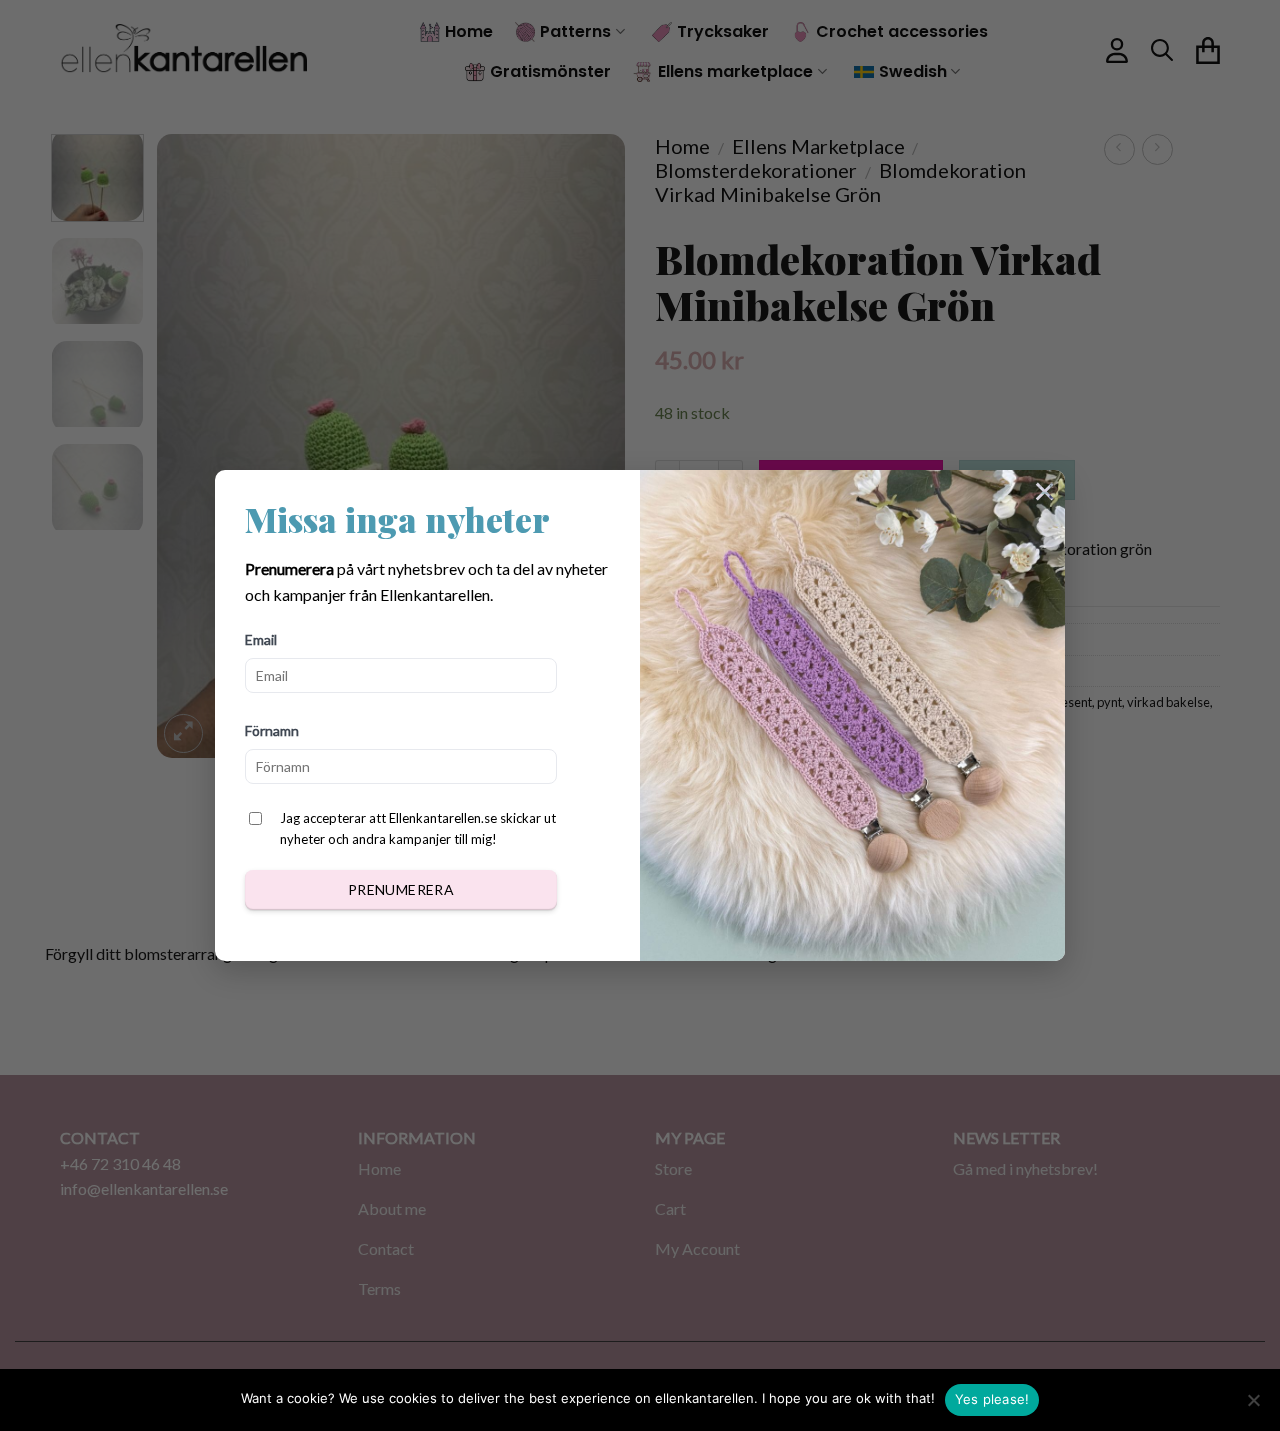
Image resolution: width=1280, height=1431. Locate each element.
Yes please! (992, 1399)
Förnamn (272, 730)
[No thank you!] (1253, 1406)
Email (261, 639)
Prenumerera (401, 889)
